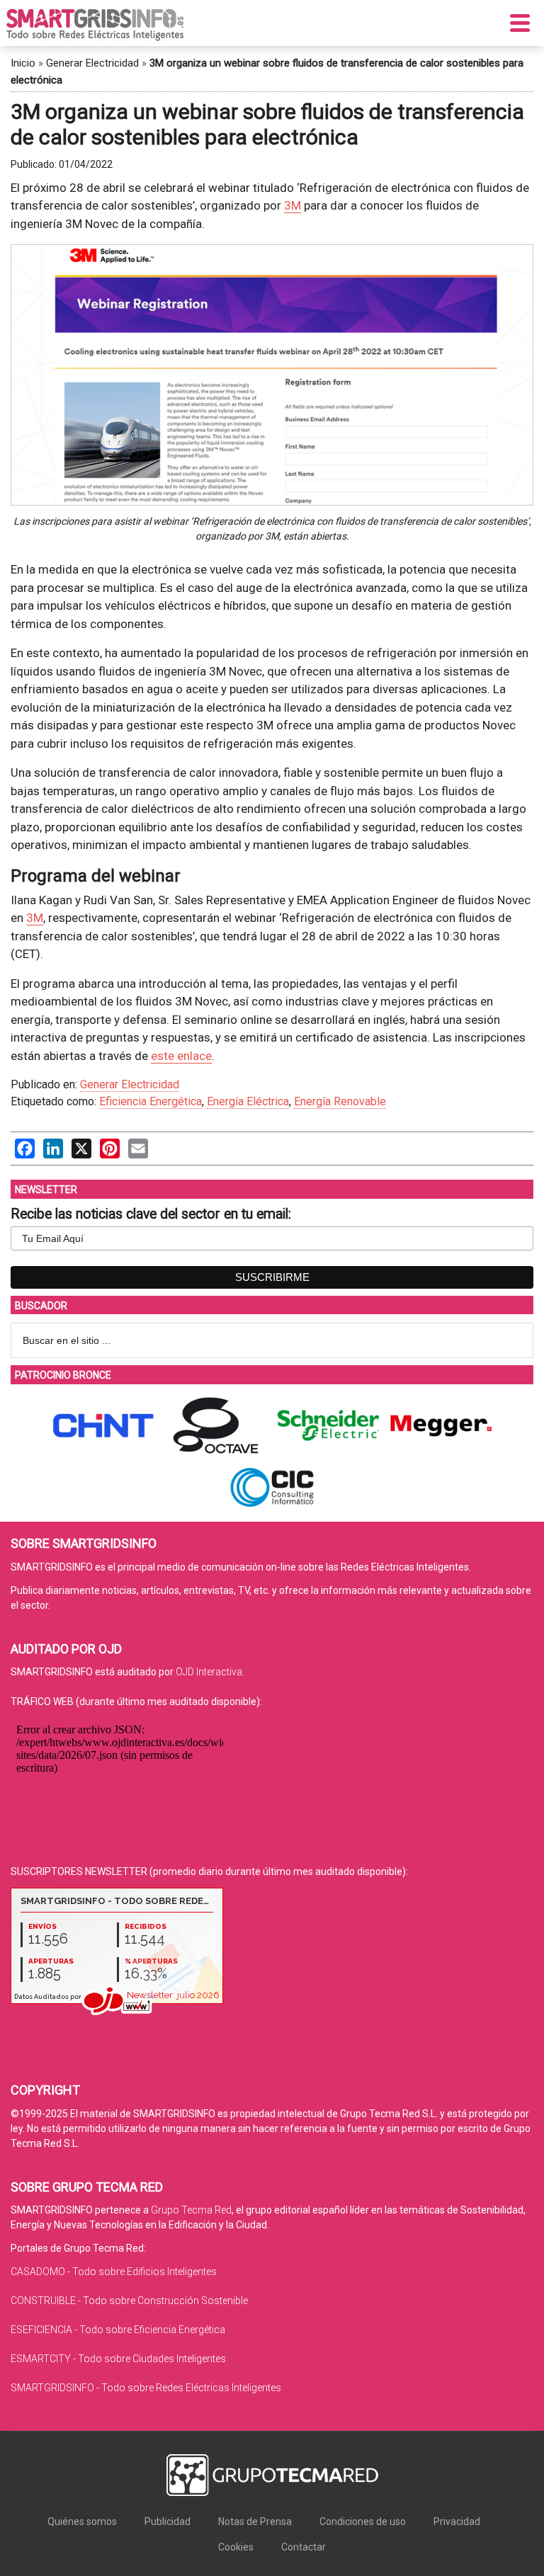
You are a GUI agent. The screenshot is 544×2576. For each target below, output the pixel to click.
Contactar (304, 2547)
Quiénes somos (82, 2521)
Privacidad (457, 2521)
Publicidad (168, 2521)
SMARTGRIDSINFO (95, 25)
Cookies (236, 2547)
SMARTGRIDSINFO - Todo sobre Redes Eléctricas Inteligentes (146, 2388)
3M (293, 205)
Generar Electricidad (92, 63)
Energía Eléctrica (248, 1101)
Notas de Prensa (255, 2521)
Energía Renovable (340, 1101)
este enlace (181, 1056)
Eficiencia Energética (151, 1101)
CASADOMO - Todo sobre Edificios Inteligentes (114, 2272)
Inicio (23, 63)
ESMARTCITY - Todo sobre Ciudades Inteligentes (118, 2359)
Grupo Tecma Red (191, 2210)
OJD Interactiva (209, 1672)
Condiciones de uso (363, 2521)
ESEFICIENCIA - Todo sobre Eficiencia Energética (118, 2330)
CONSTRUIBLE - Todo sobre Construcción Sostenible (129, 2301)
